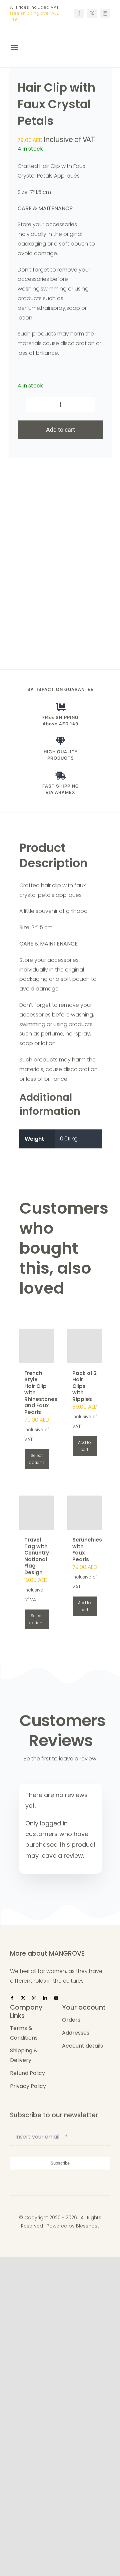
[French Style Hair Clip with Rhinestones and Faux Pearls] (37, 1346)
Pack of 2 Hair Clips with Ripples (84, 1386)
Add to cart (60, 430)
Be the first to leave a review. (60, 1759)
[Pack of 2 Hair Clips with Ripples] (85, 1346)
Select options (37, 1459)
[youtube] (56, 1998)
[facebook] (79, 13)
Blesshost (87, 2226)
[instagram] (105, 13)
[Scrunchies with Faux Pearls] (85, 1513)
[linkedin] (45, 1998)
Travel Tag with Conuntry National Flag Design (37, 1556)
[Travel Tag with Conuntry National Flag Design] (37, 1513)
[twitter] (92, 13)
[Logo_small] (45, 36)
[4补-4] (60, 561)
